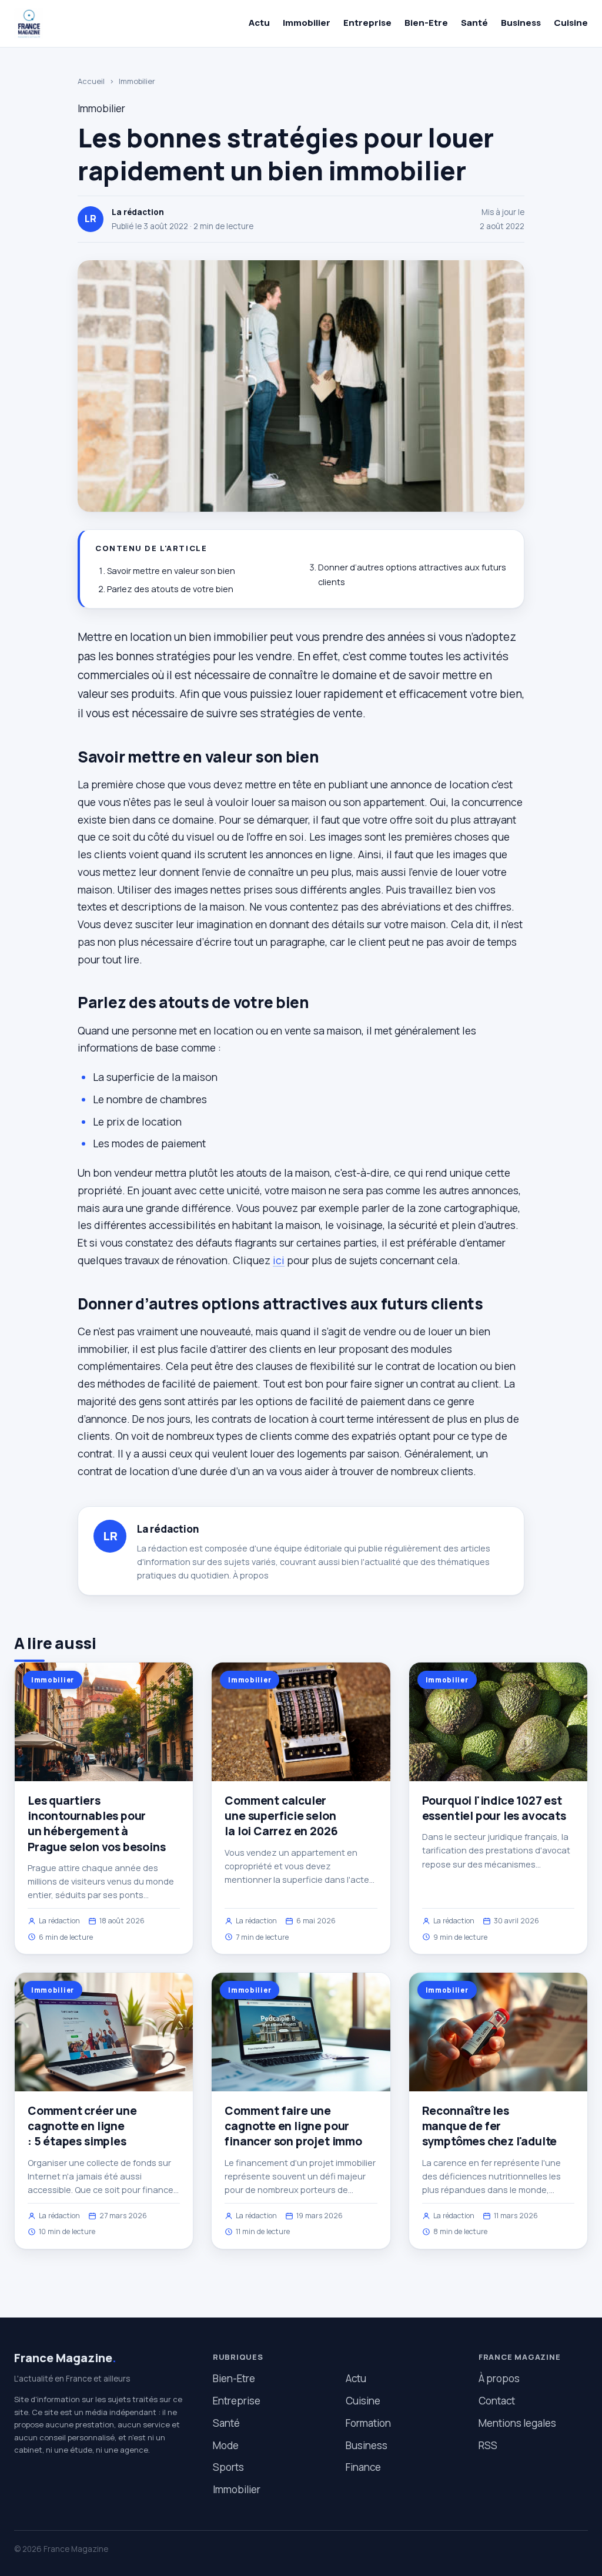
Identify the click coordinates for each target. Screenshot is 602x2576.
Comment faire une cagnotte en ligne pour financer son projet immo (293, 2126)
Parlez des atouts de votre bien (170, 589)
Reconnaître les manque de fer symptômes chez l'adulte (490, 2126)
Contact (497, 2401)
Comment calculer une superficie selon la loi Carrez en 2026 (281, 1816)
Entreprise (367, 23)
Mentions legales (517, 2423)
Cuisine (571, 23)
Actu (259, 23)
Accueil (91, 81)
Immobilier (307, 23)
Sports (228, 2467)
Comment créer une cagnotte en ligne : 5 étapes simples (82, 2126)
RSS (488, 2445)
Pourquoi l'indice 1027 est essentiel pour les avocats (494, 1808)
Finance (363, 2467)
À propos (251, 1575)
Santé (474, 23)
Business (521, 23)
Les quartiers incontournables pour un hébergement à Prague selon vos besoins (96, 1824)
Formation (368, 2423)
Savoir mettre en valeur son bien (171, 571)
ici (279, 1260)
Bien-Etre (426, 23)
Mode (226, 2445)
